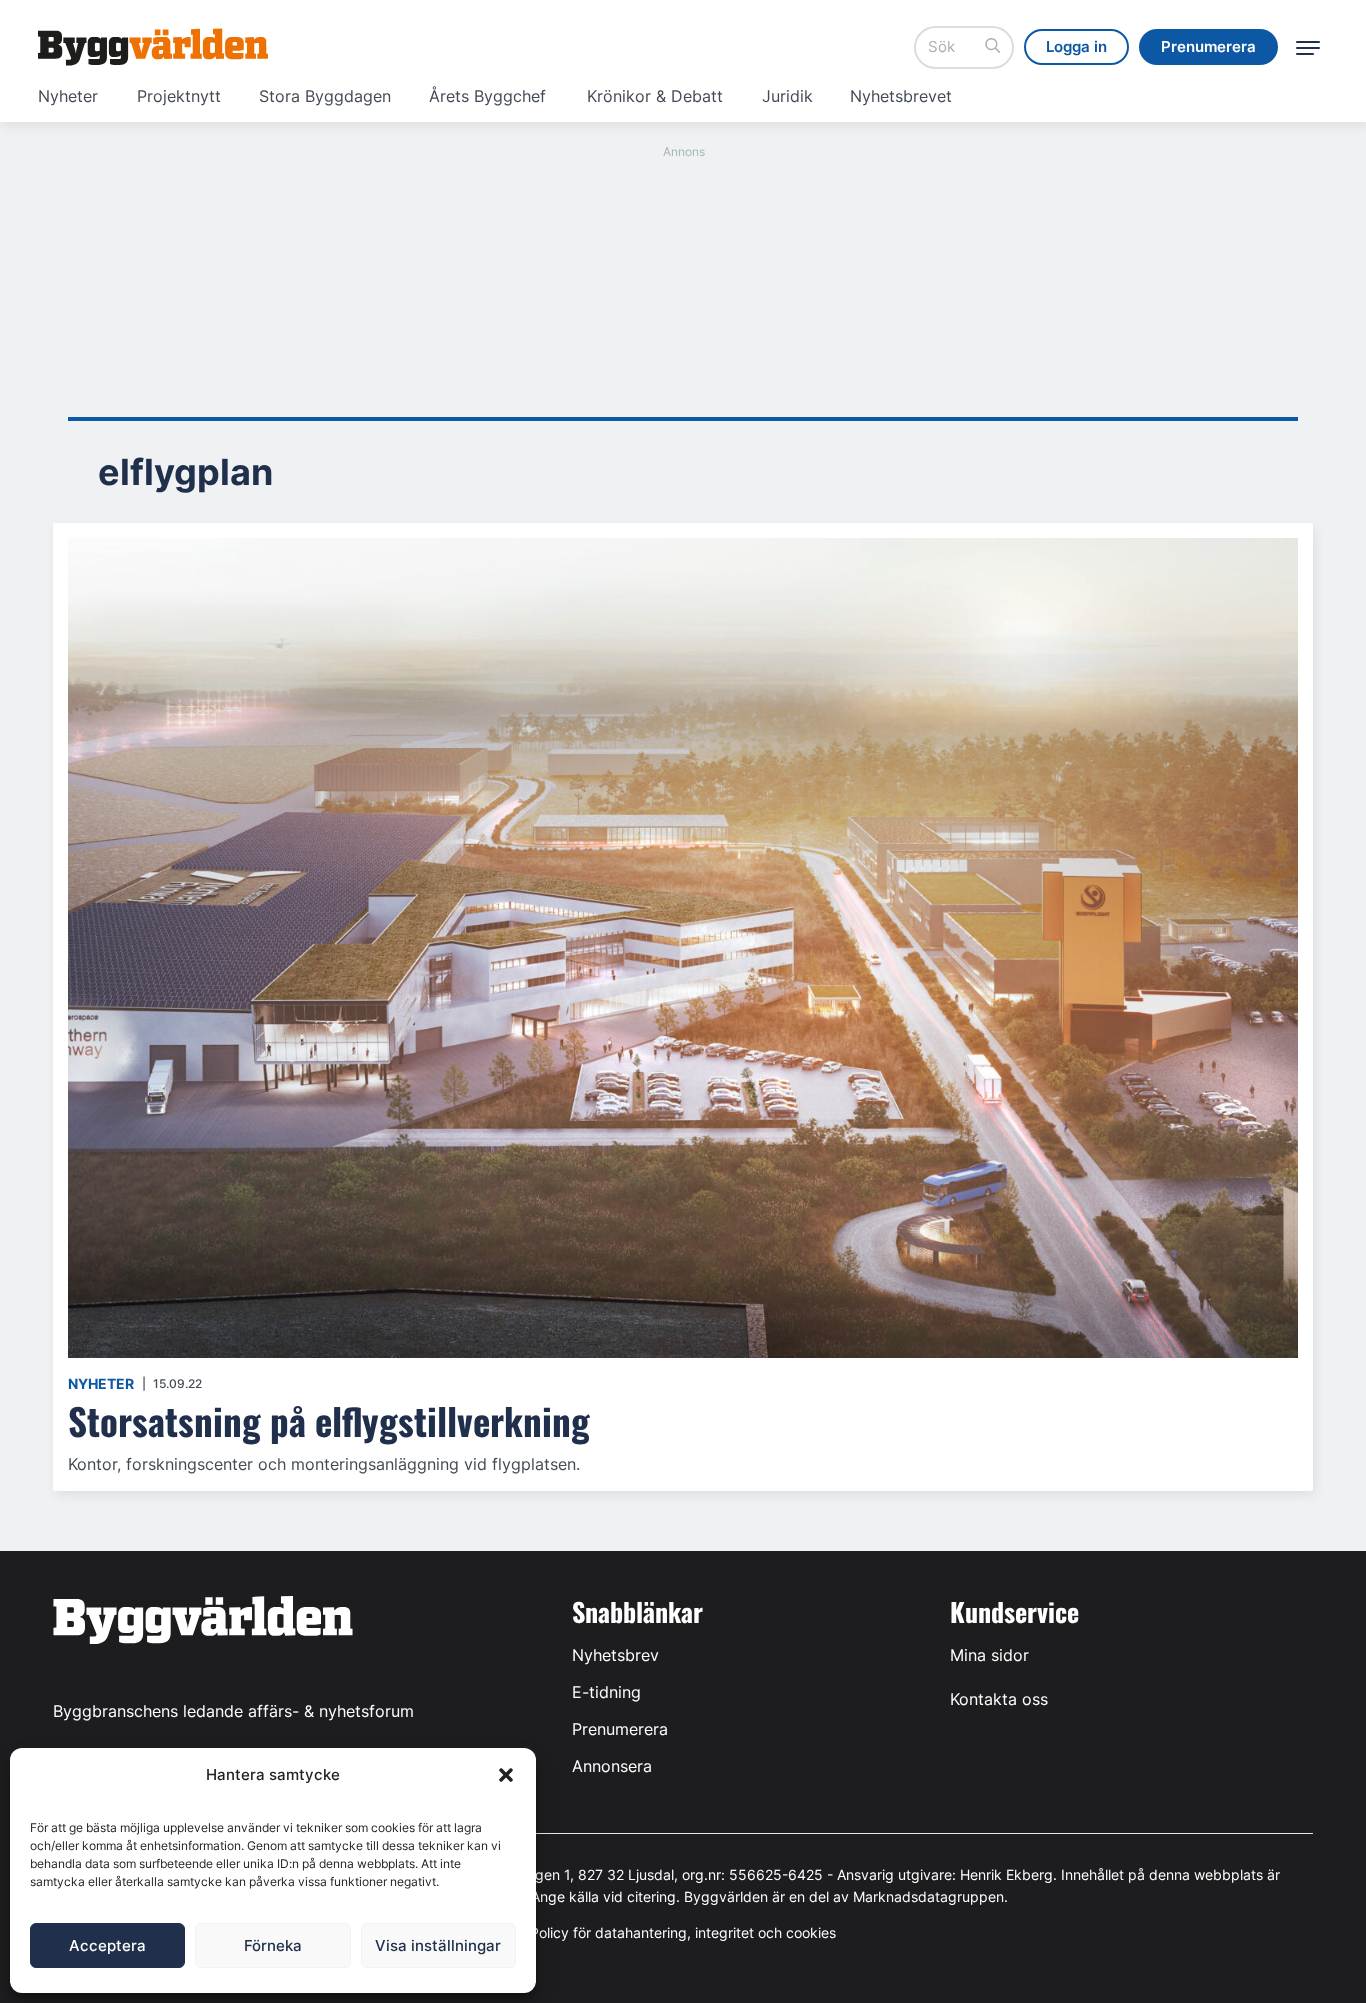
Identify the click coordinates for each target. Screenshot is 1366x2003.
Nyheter (68, 96)
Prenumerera (620, 1729)
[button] (506, 1775)
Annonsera (612, 1766)
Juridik (787, 96)
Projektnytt (179, 96)
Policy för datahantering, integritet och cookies (683, 1932)
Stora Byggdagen (325, 96)
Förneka (273, 1945)
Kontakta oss (999, 1699)
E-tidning (606, 1692)
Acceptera (107, 1945)
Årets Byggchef (487, 96)
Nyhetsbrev (615, 1655)
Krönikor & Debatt (655, 96)
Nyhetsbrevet (901, 96)
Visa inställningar (438, 1945)
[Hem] (153, 47)
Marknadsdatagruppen (928, 1896)
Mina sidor (989, 1655)
